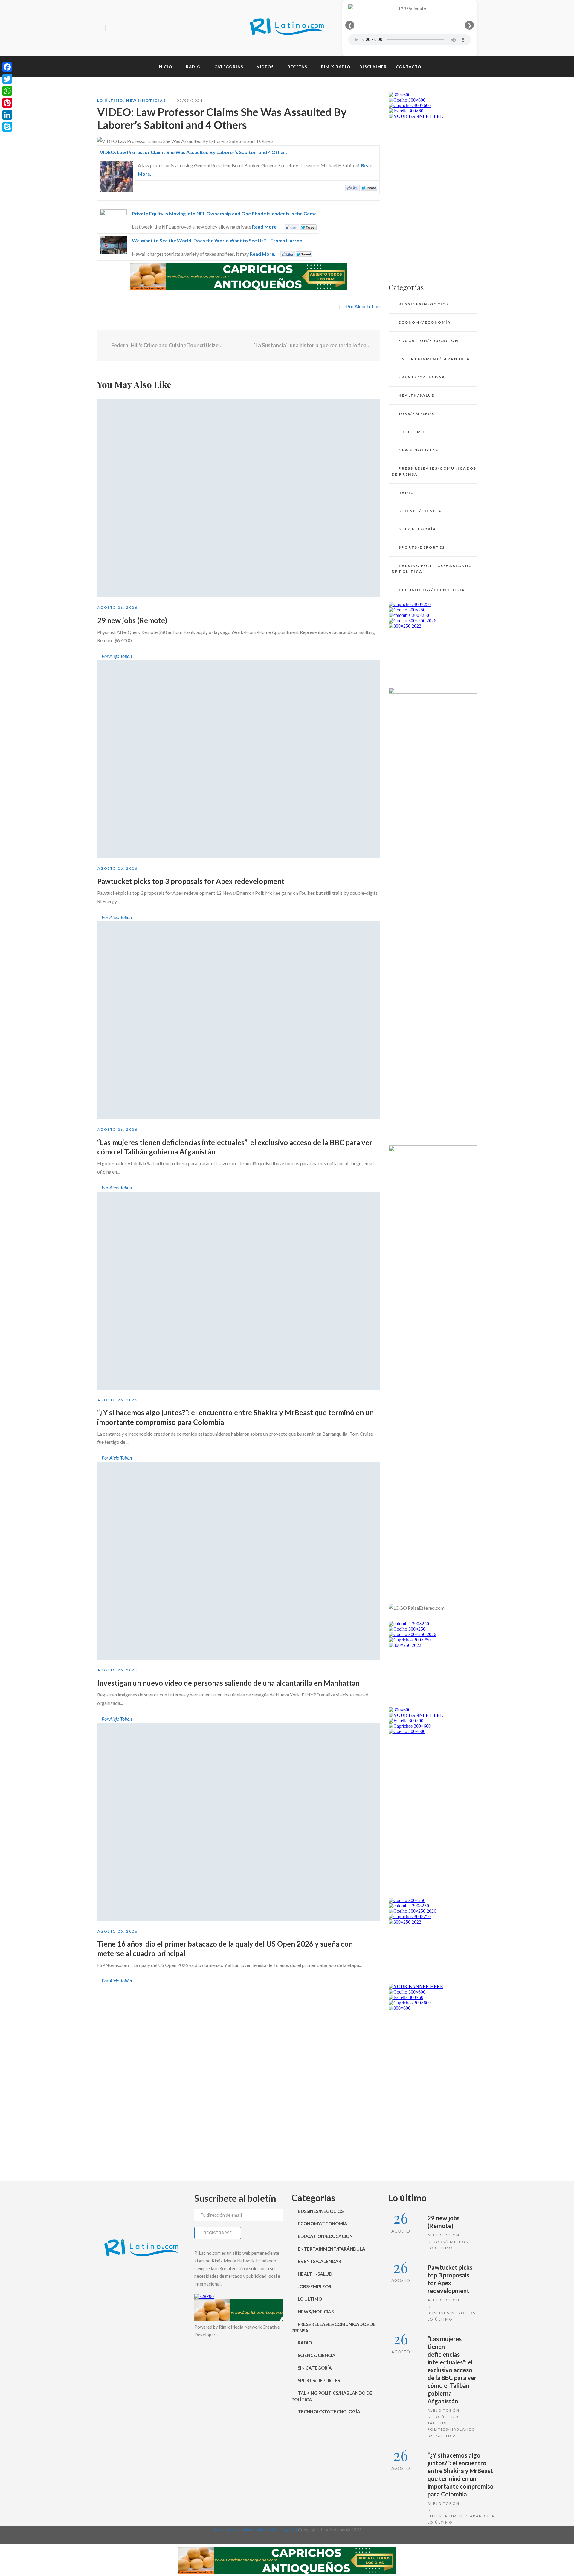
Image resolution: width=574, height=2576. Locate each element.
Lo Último (110, 100)
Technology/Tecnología (432, 590)
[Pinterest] (7, 103)
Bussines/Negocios (424, 304)
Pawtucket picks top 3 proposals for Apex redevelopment (191, 881)
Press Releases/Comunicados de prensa (434, 471)
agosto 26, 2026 (117, 607)
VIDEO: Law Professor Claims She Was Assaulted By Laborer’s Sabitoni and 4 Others (194, 152)
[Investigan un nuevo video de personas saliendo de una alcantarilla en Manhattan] (238, 1561)
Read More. (265, 227)
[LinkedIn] (7, 115)
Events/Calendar (422, 377)
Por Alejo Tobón (363, 306)
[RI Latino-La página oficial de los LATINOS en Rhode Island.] (287, 28)
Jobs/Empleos (416, 414)
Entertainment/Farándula (434, 359)
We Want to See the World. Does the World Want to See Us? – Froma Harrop (217, 240)
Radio (406, 493)
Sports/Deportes (422, 547)
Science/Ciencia (420, 511)
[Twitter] (122, 28)
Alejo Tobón (444, 2235)
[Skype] (7, 127)
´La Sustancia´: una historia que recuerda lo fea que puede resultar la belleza (312, 345)
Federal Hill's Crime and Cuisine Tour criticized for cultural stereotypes (167, 345)
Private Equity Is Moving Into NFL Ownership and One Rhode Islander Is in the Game (224, 213)
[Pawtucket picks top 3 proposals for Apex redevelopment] (238, 759)
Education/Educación (428, 341)
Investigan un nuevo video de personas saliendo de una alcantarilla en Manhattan (228, 1683)
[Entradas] (238, 346)
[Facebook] (112, 28)
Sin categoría (417, 529)
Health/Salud (417, 395)
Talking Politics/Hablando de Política (432, 569)
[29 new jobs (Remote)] (238, 498)
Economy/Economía (425, 322)
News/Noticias (146, 100)
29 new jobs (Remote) (132, 620)
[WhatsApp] (7, 91)
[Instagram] (133, 28)
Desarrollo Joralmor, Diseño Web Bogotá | (255, 2530)
